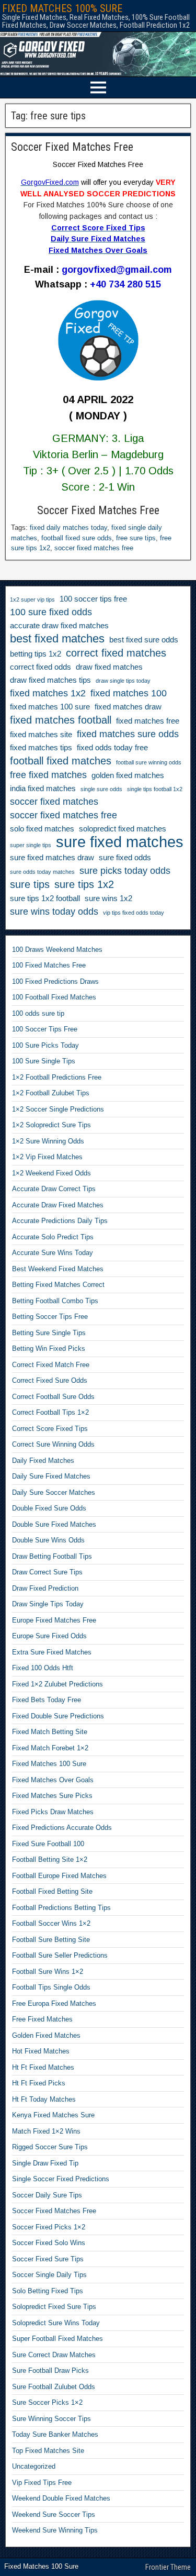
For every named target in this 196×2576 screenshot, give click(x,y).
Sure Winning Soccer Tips (51, 2419)
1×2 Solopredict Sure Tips (51, 1125)
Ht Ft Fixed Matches (43, 2067)
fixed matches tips (41, 748)
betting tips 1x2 (36, 654)
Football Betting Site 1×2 (50, 1859)
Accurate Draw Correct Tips (54, 1189)
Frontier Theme (168, 2567)
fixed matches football (61, 720)
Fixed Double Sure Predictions (58, 1716)
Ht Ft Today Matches (44, 2099)
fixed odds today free (112, 748)
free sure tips (136, 538)
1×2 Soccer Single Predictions (58, 1109)
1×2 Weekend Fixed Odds (51, 1173)
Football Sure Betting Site (51, 1940)
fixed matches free (148, 721)
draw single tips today (123, 681)
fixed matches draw (128, 707)
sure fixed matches (120, 842)
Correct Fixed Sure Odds (50, 1380)
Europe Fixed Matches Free (54, 1620)
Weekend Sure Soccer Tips (54, 2514)
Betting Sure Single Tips (49, 1333)
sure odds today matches (42, 872)
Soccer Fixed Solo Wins (49, 2243)
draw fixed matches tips (50, 680)
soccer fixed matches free (94, 548)
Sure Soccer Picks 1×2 (47, 2402)
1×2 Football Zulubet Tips (51, 1093)
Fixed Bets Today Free (47, 1700)
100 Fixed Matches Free (49, 965)
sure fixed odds (125, 858)
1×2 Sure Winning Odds (48, 1141)
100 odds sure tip (38, 1013)
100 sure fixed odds (51, 612)
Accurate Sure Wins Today (53, 1253)
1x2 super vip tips (32, 599)
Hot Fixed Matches (41, 2051)
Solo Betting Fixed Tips (48, 2291)
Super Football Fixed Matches (57, 2339)
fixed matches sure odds (128, 734)
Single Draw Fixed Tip (45, 2163)
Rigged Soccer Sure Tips (50, 2147)
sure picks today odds (125, 871)
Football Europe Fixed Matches (59, 1876)
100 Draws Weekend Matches (57, 950)
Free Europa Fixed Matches (54, 2003)
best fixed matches (57, 639)
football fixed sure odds (77, 538)
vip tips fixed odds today (134, 913)
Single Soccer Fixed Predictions (61, 2179)
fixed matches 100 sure (50, 707)
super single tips (31, 845)
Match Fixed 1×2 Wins (46, 2131)
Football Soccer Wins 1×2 (51, 1923)
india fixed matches (43, 789)
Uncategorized (34, 2466)
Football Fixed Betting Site (52, 1891)
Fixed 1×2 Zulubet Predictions (57, 1684)
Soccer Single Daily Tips (49, 2275)
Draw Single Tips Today (48, 1604)
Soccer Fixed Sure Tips (48, 2259)
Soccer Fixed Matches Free (72, 147)
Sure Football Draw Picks (50, 2370)
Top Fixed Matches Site (48, 2451)
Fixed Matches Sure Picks (52, 1796)
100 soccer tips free (93, 599)
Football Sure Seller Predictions (60, 1955)
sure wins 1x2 (108, 898)
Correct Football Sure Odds (53, 1397)
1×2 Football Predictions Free (57, 1077)
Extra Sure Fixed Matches (52, 1652)
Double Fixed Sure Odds (49, 1508)
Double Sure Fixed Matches (54, 1524)
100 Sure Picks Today (45, 1045)
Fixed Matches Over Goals (53, 1780)
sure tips (30, 884)
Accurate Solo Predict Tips (53, 1237)
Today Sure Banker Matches (55, 2434)
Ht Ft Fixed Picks (39, 2083)
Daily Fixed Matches (43, 1461)
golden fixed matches (128, 775)
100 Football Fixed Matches (54, 997)
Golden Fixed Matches (46, 2035)
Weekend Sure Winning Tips (55, 2530)
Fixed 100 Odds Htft (43, 1668)
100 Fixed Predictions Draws (55, 981)
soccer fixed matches (54, 802)
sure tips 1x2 (84, 884)
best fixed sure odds (144, 640)
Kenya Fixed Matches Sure (53, 2115)
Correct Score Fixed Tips (50, 1429)
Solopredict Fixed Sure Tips (54, 2307)
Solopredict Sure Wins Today (56, 2323)
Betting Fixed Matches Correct (58, 1285)
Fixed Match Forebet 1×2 (50, 1748)
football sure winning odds (149, 762)
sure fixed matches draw (52, 858)
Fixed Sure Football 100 (48, 1844)
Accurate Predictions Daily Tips (60, 1221)
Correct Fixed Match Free (51, 1365)
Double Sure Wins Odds (48, 1540)
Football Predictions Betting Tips (61, 1908)
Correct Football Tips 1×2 (50, 1412)
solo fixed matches (42, 829)
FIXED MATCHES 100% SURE (62, 8)
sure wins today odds (54, 912)
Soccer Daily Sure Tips (47, 2195)
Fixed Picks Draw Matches (53, 1812)
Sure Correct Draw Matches (54, 2355)
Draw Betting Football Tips (52, 1556)
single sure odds (101, 789)
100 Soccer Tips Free (45, 1029)
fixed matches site (41, 735)
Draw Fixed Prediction (45, 1588)
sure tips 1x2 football (45, 898)
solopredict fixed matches (123, 829)
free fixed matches (48, 775)
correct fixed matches (116, 653)
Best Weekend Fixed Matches (58, 1269)
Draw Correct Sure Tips (47, 1572)
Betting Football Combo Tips (55, 1301)
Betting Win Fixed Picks (49, 1348)
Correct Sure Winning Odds (53, 1444)
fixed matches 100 (129, 693)
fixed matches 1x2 (48, 693)
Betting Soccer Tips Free (50, 1317)
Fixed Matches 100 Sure (49, 1764)
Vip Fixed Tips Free (42, 2483)
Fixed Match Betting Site (50, 1732)
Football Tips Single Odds (51, 1987)
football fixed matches (61, 761)
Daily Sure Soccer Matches (54, 1492)
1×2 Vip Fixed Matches (47, 1157)
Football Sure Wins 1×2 (48, 1972)
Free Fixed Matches (42, 2019)
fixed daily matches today (68, 528)
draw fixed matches (109, 667)
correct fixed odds (41, 667)
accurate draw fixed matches (59, 626)
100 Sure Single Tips (44, 1061)
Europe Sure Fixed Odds (49, 1636)
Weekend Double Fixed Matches (61, 2498)
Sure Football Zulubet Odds (54, 2387)
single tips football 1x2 (155, 789)
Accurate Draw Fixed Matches (58, 1205)
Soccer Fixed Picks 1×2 (49, 2227)
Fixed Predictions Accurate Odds (62, 1828)
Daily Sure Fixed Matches (51, 1476)
